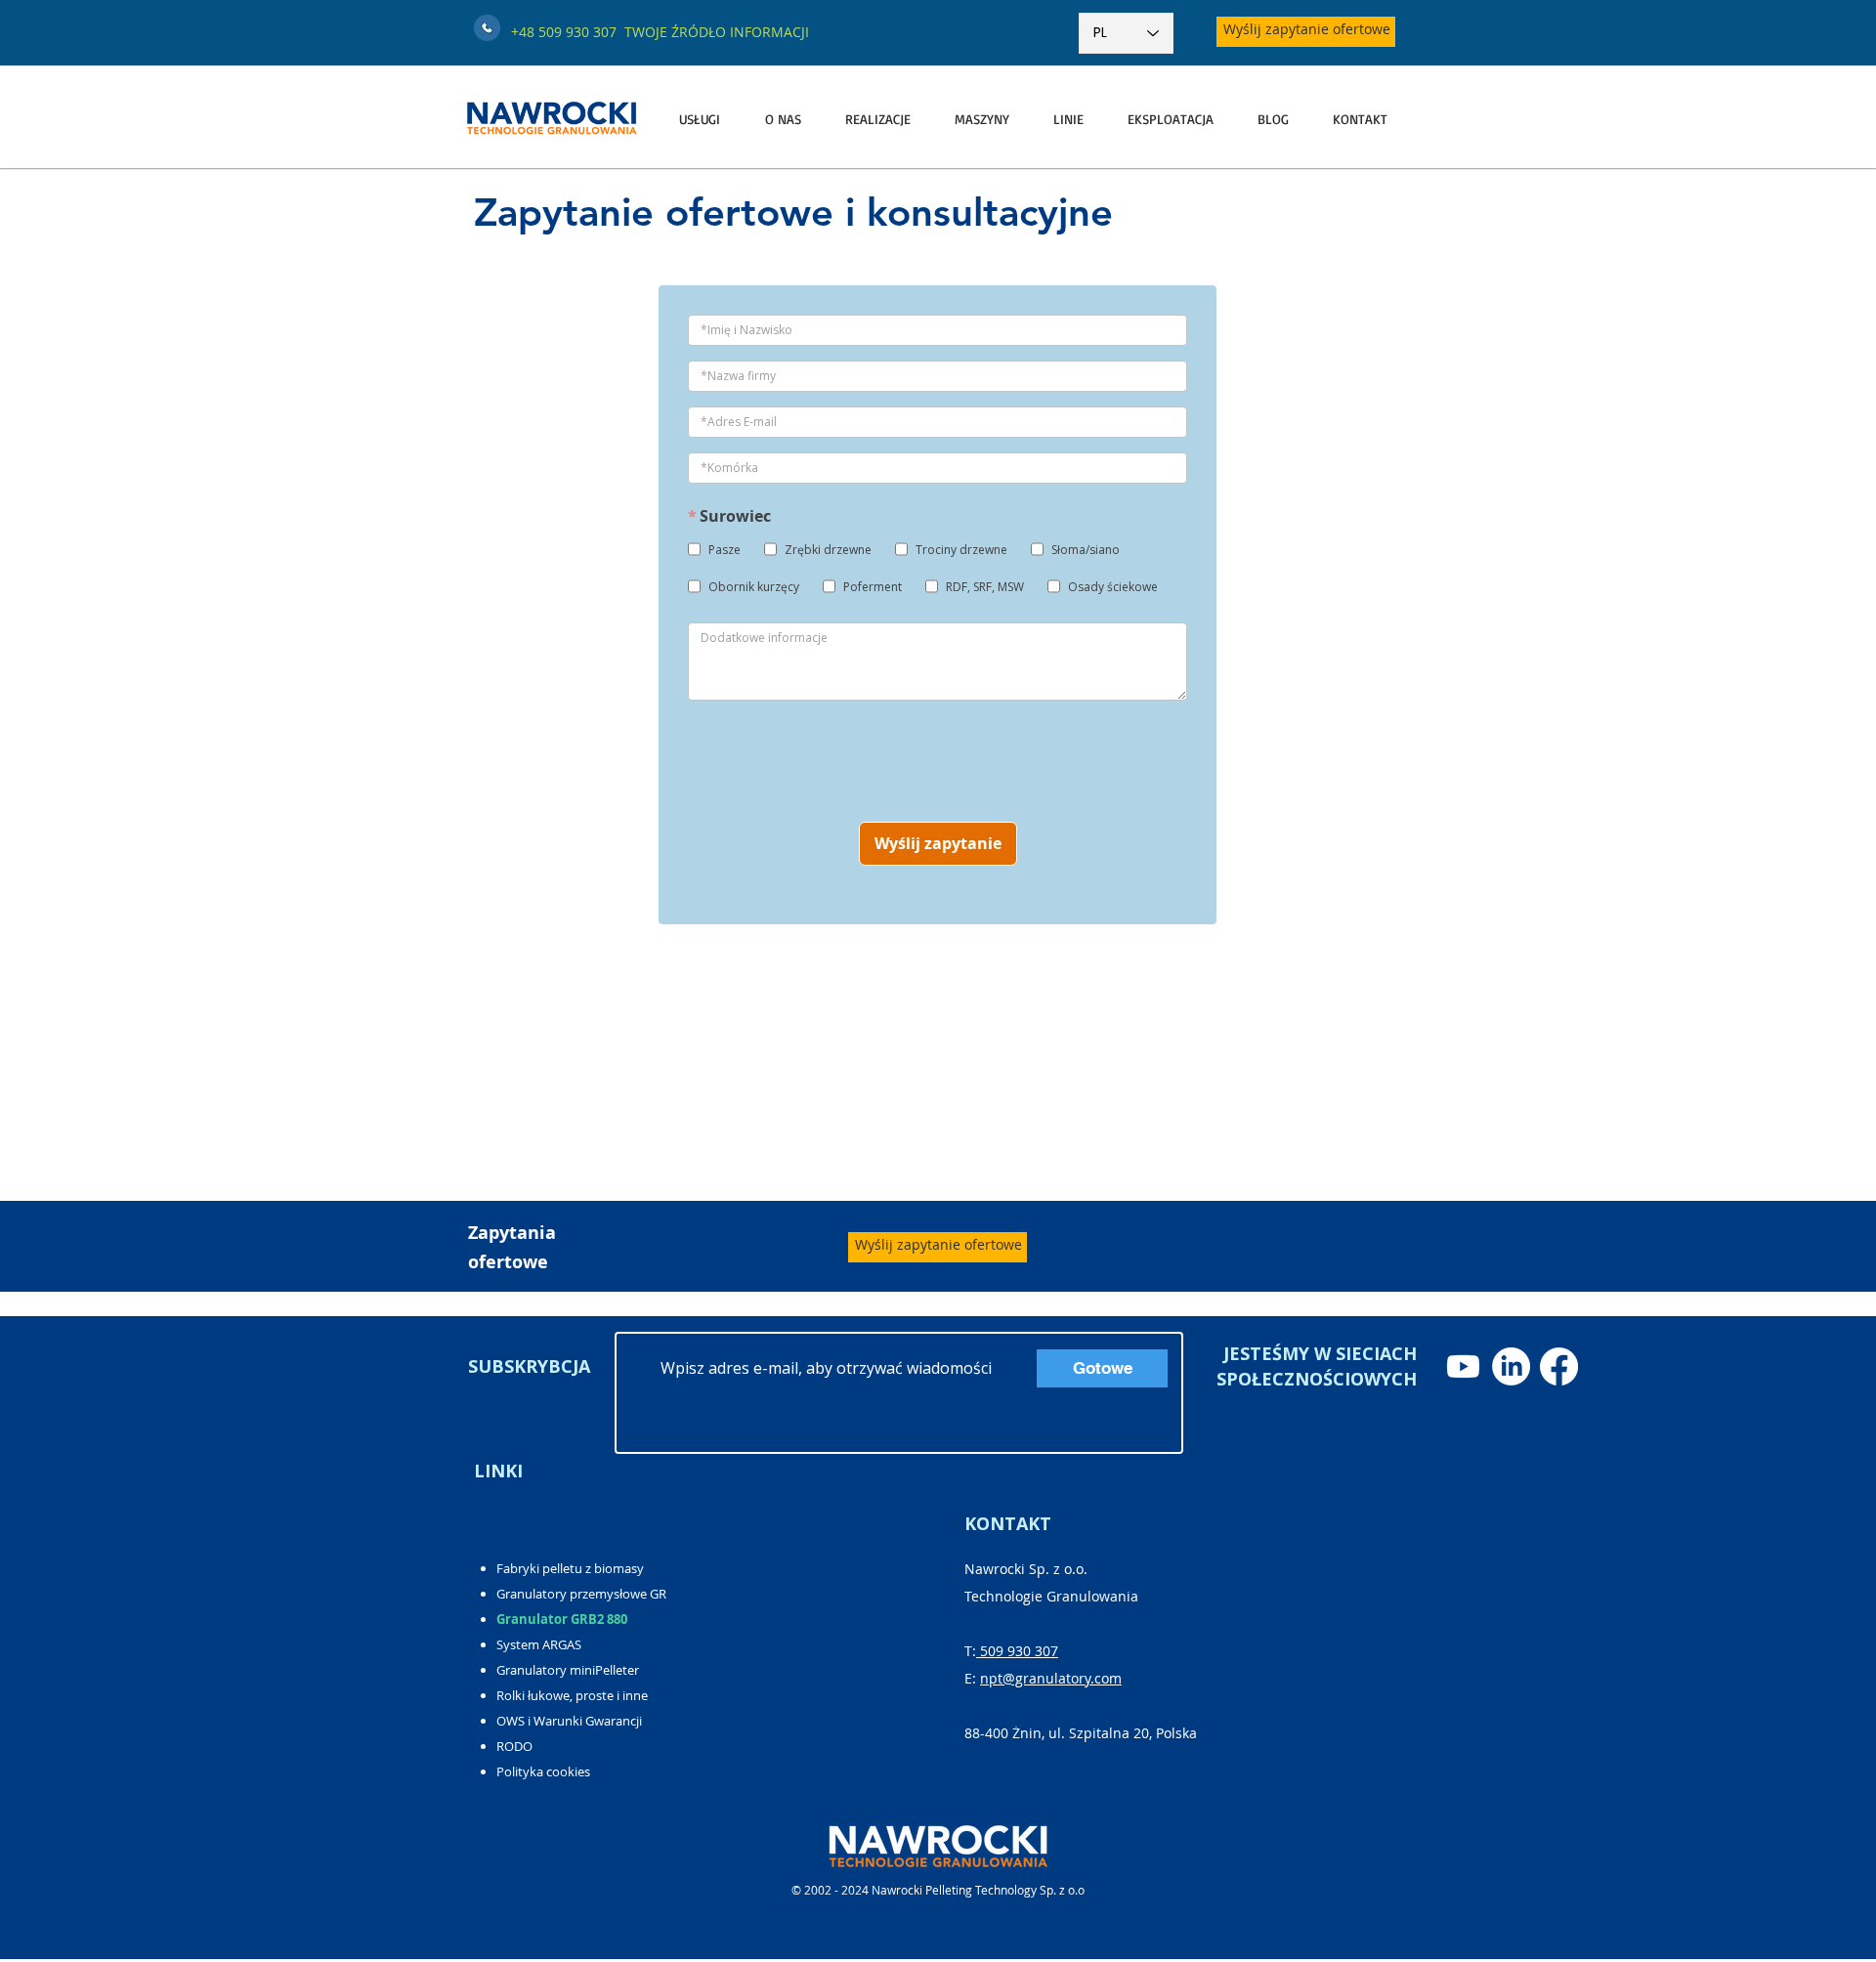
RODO (514, 1746)
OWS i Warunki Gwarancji (569, 1721)
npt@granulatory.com (1051, 1678)
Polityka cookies (543, 1771)
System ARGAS (539, 1644)
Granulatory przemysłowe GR (581, 1594)
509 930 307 (1017, 1651)
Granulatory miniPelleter (568, 1670)
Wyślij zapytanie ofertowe (1307, 29)
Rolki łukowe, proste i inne (572, 1695)
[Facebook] (1559, 1366)
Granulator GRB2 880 (562, 1619)
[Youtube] (1463, 1366)
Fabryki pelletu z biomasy (570, 1568)
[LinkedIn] (1511, 1366)
